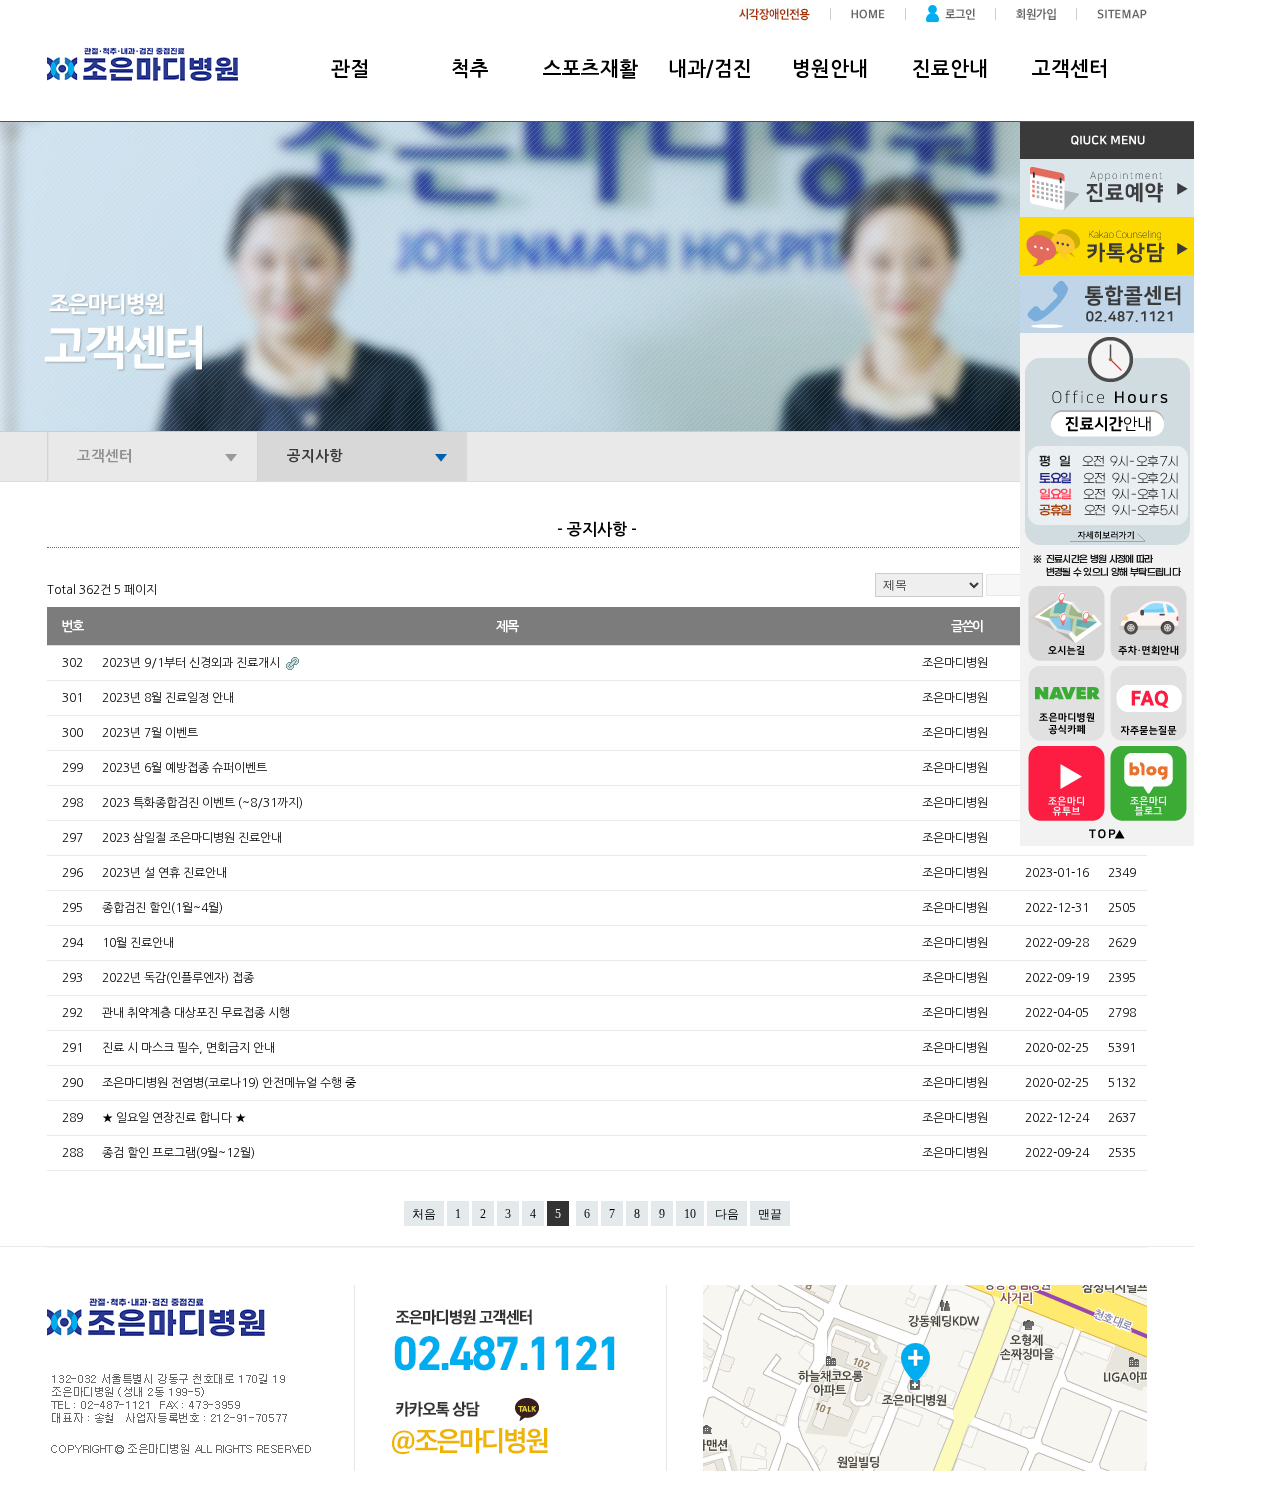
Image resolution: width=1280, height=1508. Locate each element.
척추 (470, 69)
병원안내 (830, 69)
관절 (350, 69)
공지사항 (315, 456)
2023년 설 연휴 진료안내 (164, 873)
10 (690, 1214)
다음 (727, 1214)
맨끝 (770, 1214)
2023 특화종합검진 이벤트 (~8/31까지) (202, 803)
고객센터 (1070, 69)
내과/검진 (710, 69)
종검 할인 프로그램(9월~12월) (178, 1153)
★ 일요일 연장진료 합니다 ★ (174, 1118)
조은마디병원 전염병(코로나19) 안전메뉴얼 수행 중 (229, 1083)
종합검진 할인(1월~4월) (162, 908)
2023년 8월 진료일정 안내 (168, 698)
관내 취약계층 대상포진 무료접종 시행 (196, 1013)
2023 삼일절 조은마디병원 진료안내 (192, 838)
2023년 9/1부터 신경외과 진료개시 (192, 663)
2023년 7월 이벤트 (150, 733)
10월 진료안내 (138, 943)
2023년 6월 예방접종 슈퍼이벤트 (184, 768)
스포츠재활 (590, 69)
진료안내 (950, 69)
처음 (424, 1214)
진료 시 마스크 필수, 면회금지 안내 (188, 1048)
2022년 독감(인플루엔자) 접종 (178, 978)
